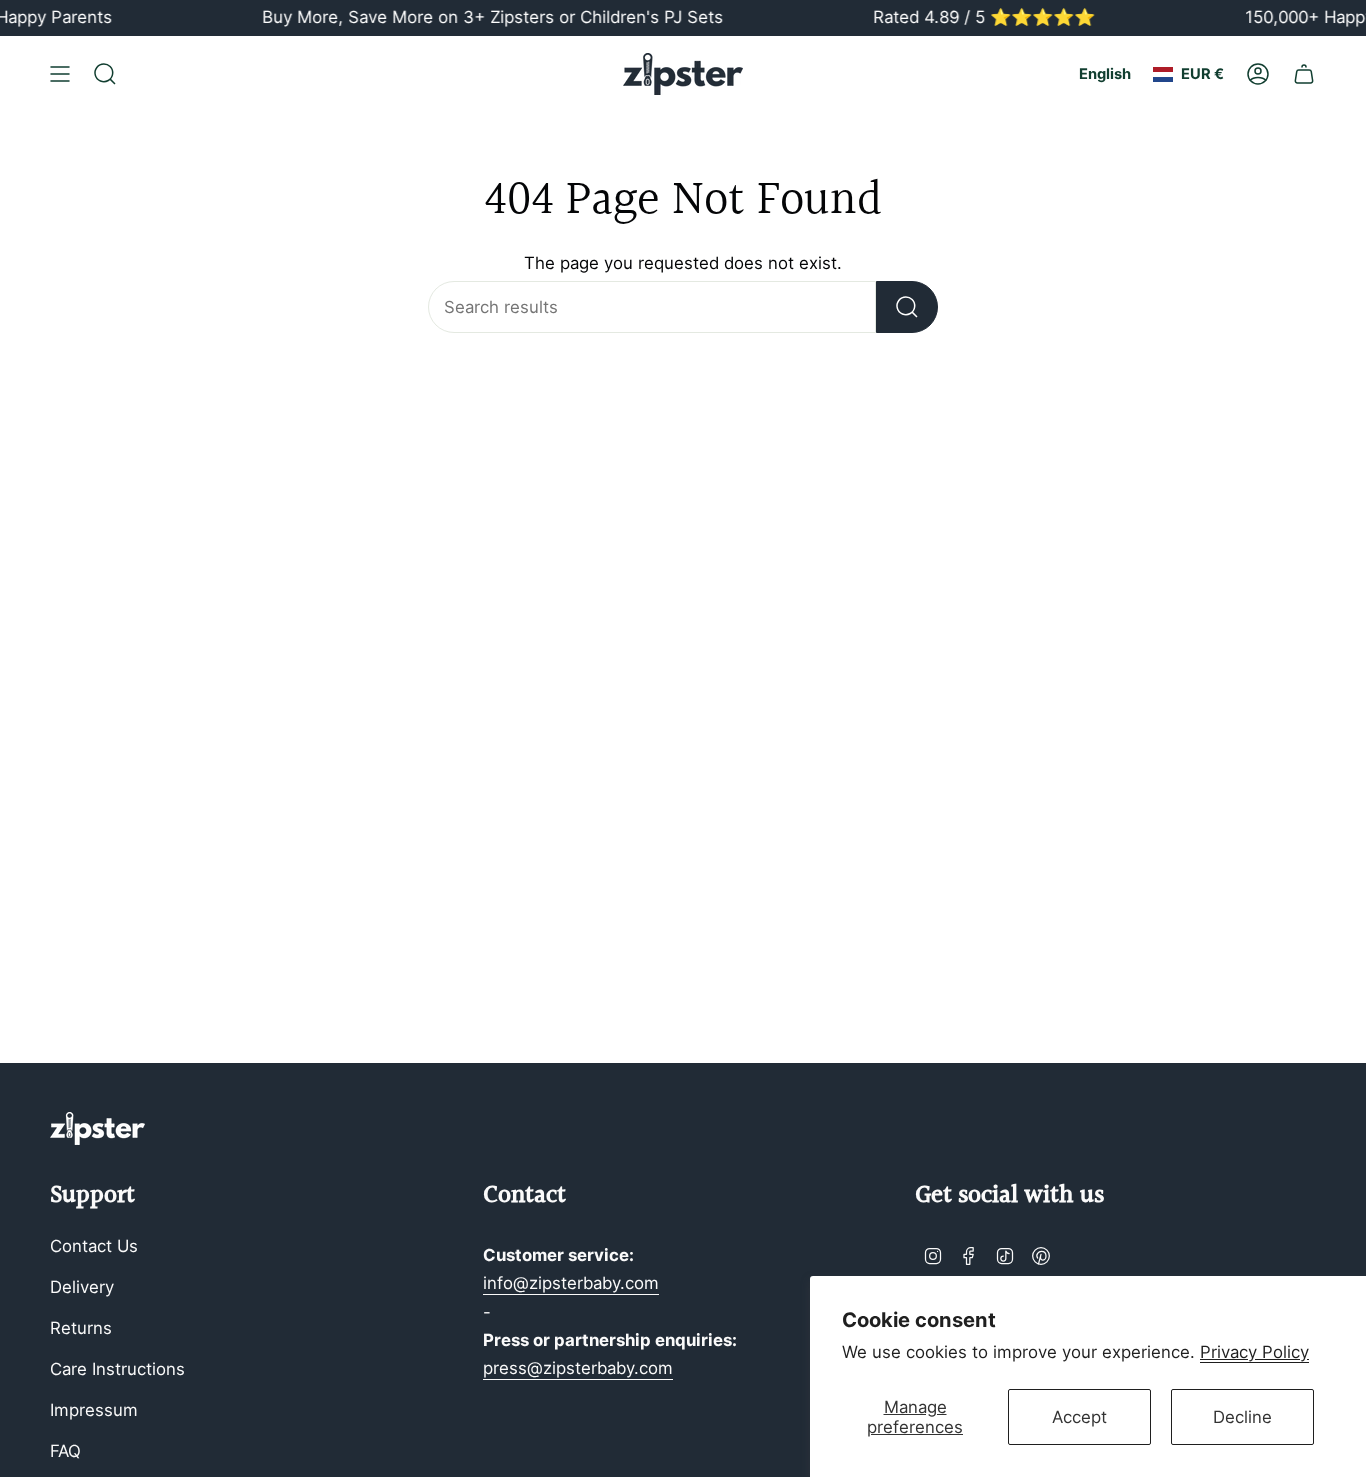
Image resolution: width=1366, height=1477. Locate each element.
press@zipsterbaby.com (578, 1368)
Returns (81, 1328)
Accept (1079, 1417)
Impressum (94, 1410)
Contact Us (94, 1246)
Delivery (82, 1287)
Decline (1242, 1417)
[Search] (907, 307)
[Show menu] (60, 74)
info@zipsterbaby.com (571, 1283)
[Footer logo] (97, 1128)
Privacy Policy (1254, 1352)
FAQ (65, 1451)
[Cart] (1304, 74)
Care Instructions (117, 1369)
